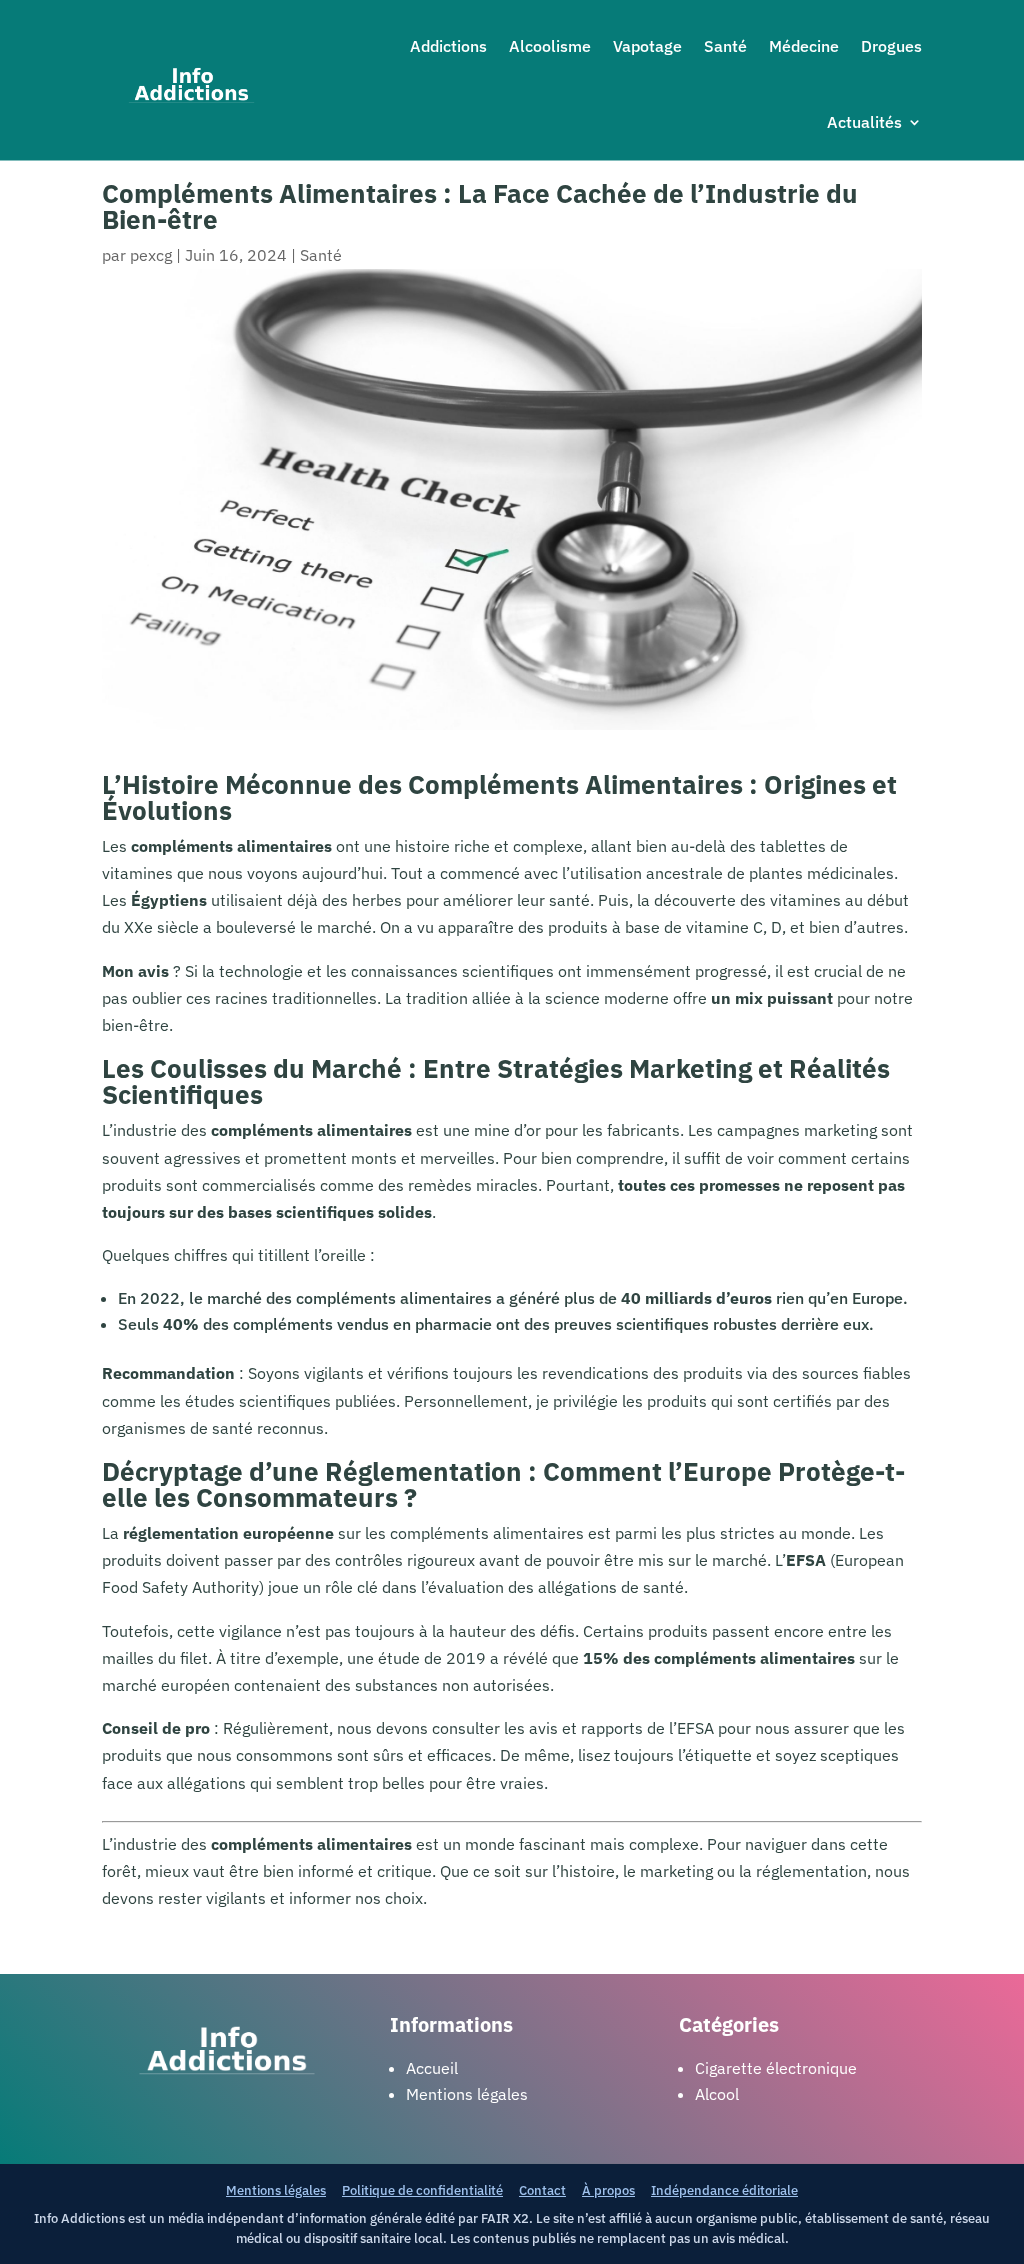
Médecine (804, 46)
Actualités (864, 122)
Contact (542, 2190)
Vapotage (647, 46)
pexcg (151, 255)
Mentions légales (276, 2190)
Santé (725, 46)
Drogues (891, 46)
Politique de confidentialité (422, 2190)
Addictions (448, 46)
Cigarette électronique (776, 2068)
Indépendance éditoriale (724, 2190)
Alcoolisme (550, 46)
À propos (608, 2190)
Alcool (717, 2094)
